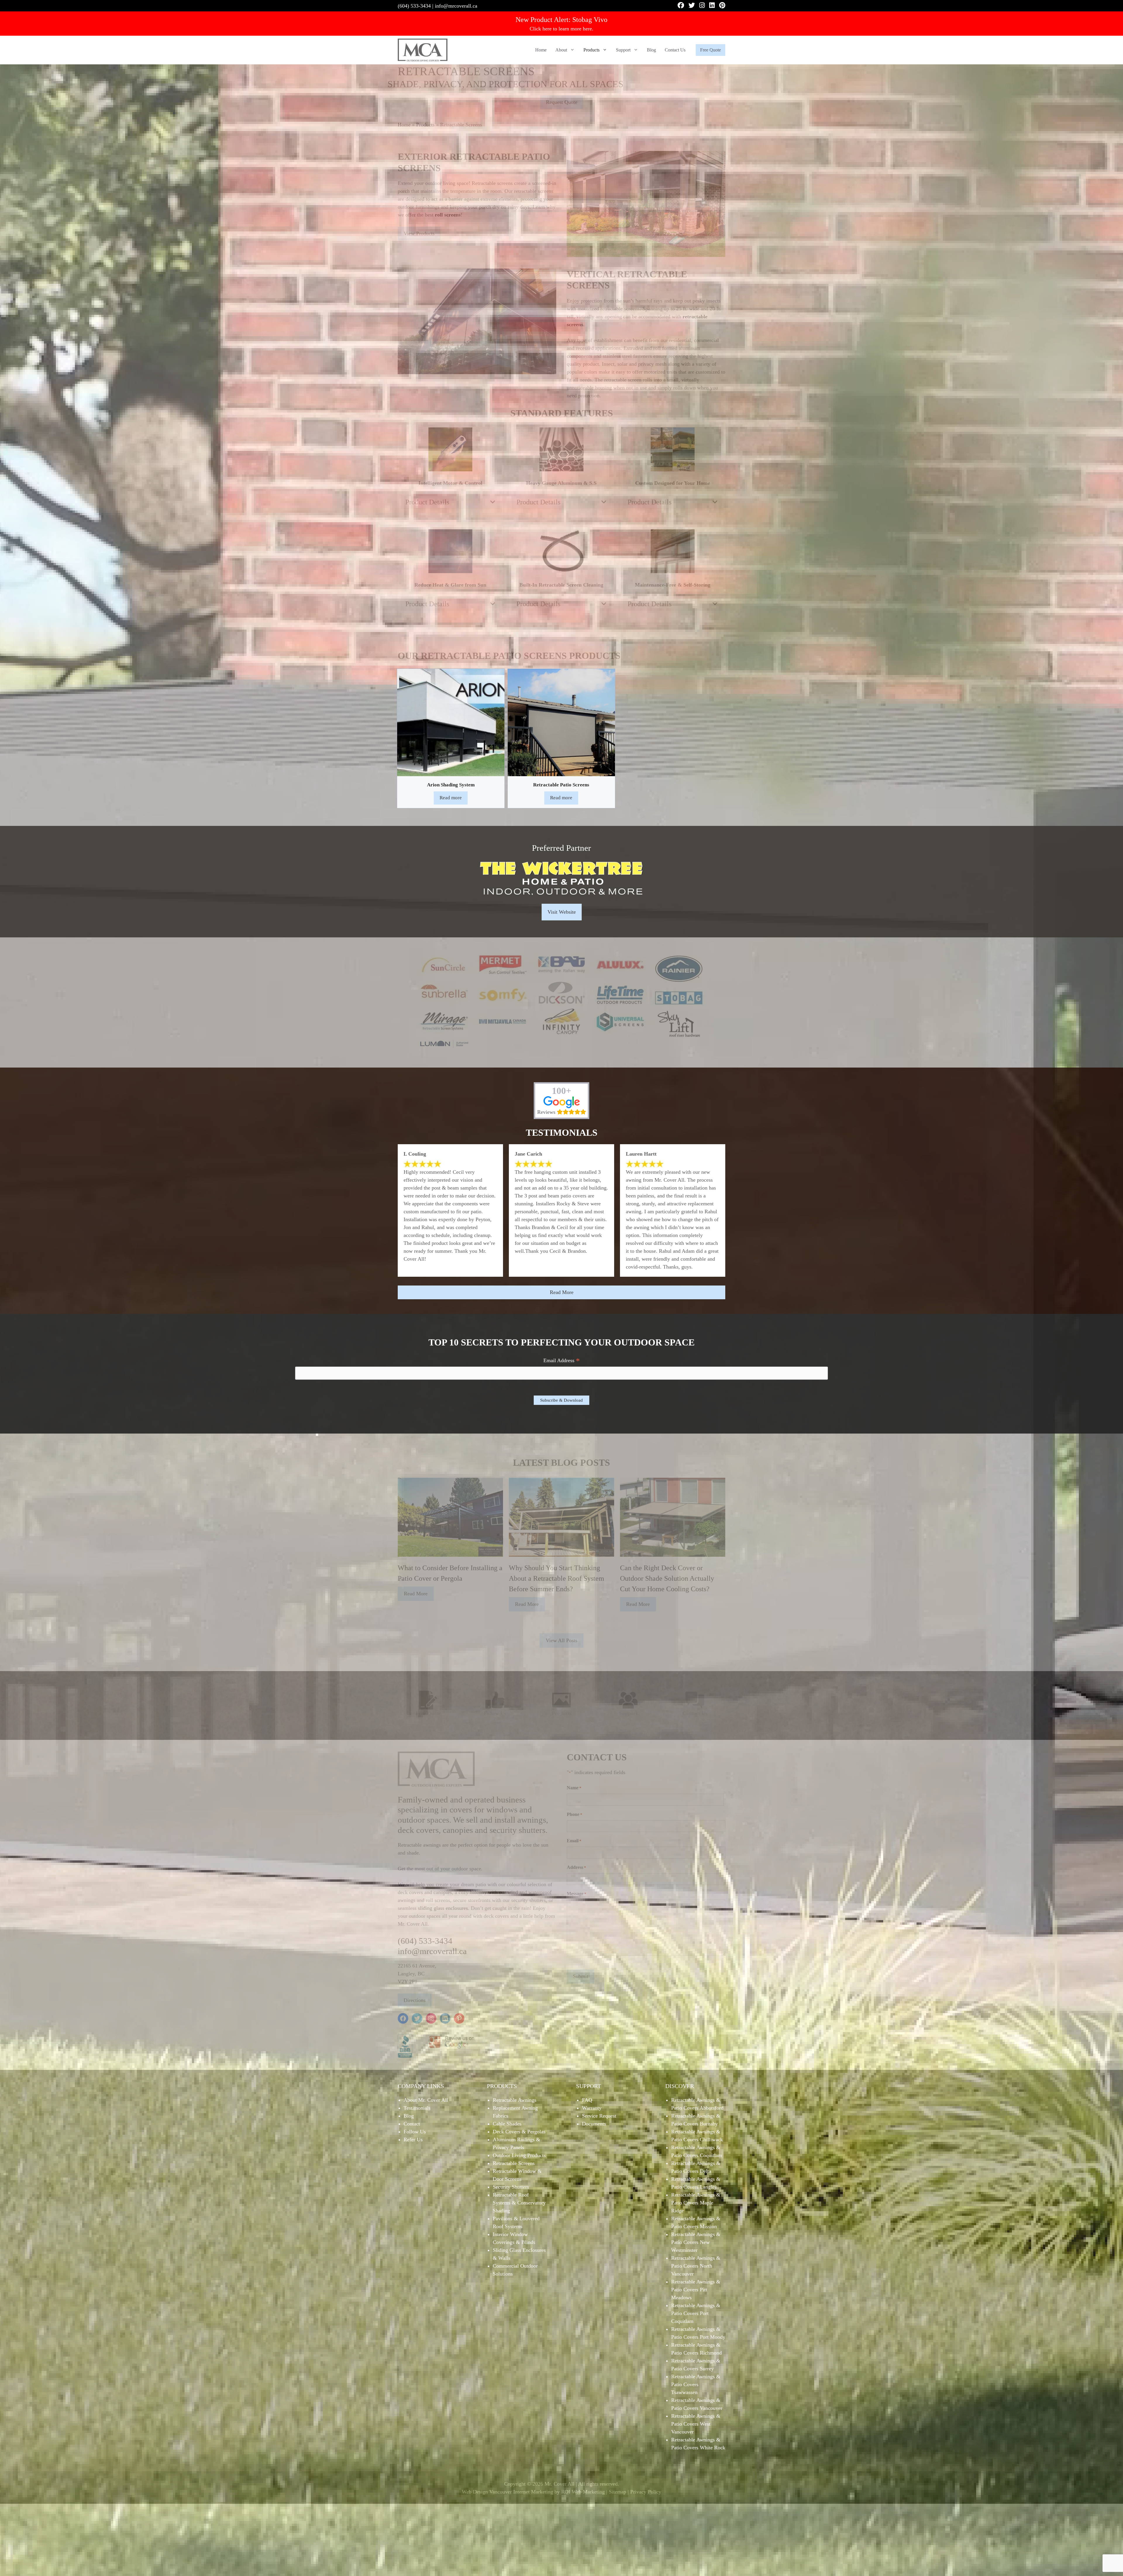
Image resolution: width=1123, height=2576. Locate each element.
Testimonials (417, 2108)
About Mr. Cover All (426, 2100)
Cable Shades (507, 2124)
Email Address (562, 1361)
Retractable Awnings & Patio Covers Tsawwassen (696, 2384)
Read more (451, 798)
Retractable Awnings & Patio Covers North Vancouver (696, 2266)
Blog (651, 50)
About (561, 50)
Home (541, 50)
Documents (594, 2124)
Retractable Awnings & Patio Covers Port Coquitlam (696, 2313)
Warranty (592, 2108)
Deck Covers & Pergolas (519, 2132)
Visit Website (562, 912)
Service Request (599, 2116)
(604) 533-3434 (414, 6)
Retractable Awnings (515, 2100)
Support (623, 50)
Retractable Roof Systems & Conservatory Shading (519, 2203)
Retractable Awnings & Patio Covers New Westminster (696, 2242)
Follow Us (415, 2132)
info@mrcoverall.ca (456, 6)
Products (591, 50)
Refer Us (413, 2139)
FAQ (587, 2100)
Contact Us (675, 50)
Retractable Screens (514, 2163)
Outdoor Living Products (519, 2155)
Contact (412, 2124)
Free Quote (711, 50)
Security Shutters (511, 2187)
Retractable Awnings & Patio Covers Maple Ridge (696, 2203)
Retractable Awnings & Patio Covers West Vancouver (696, 2424)
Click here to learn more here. (561, 29)
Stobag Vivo (590, 20)
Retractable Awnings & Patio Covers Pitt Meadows (696, 2290)
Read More (562, 1292)
